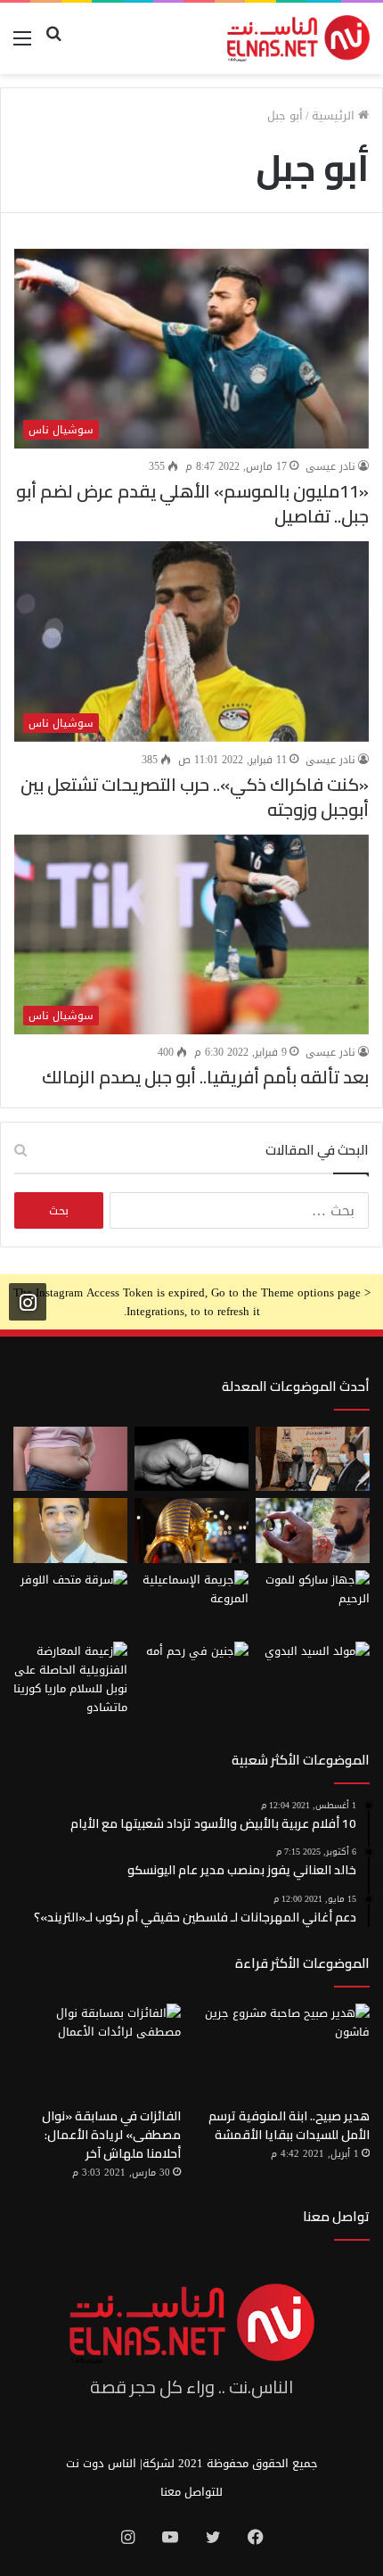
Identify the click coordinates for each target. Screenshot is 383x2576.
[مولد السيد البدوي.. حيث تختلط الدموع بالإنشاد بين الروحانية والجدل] (313, 1674)
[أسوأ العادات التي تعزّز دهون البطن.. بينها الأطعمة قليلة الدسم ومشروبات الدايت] (70, 1459)
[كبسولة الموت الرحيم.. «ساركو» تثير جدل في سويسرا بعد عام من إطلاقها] (313, 1602)
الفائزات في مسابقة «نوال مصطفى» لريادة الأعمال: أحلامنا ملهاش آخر (111, 2135)
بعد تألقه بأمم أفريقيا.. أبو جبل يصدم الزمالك (205, 1077)
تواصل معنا (336, 2216)
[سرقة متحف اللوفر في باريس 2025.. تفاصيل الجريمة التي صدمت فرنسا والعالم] (70, 1602)
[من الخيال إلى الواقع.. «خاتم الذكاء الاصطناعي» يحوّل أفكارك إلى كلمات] (313, 1530)
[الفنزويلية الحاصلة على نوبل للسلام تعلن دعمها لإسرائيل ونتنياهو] (70, 1679)
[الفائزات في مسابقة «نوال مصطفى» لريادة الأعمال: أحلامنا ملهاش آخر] (97, 2051)
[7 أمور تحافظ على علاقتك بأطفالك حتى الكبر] (191, 1459)
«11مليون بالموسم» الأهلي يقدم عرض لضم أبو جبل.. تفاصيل (192, 503)
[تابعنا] (28, 1302)
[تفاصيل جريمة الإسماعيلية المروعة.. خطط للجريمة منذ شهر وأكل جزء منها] (191, 1602)
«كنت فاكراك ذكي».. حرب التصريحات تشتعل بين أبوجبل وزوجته (195, 797)
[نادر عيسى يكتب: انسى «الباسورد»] (70, 1530)
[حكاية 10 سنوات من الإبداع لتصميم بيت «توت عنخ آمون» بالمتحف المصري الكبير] (191, 1530)
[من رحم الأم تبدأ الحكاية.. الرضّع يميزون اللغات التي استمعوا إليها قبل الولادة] (191, 1674)
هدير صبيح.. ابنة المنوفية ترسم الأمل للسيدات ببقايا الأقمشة (289, 2125)
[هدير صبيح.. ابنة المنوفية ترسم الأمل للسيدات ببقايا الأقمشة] (286, 2051)
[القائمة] (22, 45)
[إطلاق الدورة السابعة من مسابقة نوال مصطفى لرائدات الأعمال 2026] (313, 1459)
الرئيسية (335, 115)
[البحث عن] (53, 45)
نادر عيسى (330, 466)
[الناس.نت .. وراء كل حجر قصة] (298, 38)
